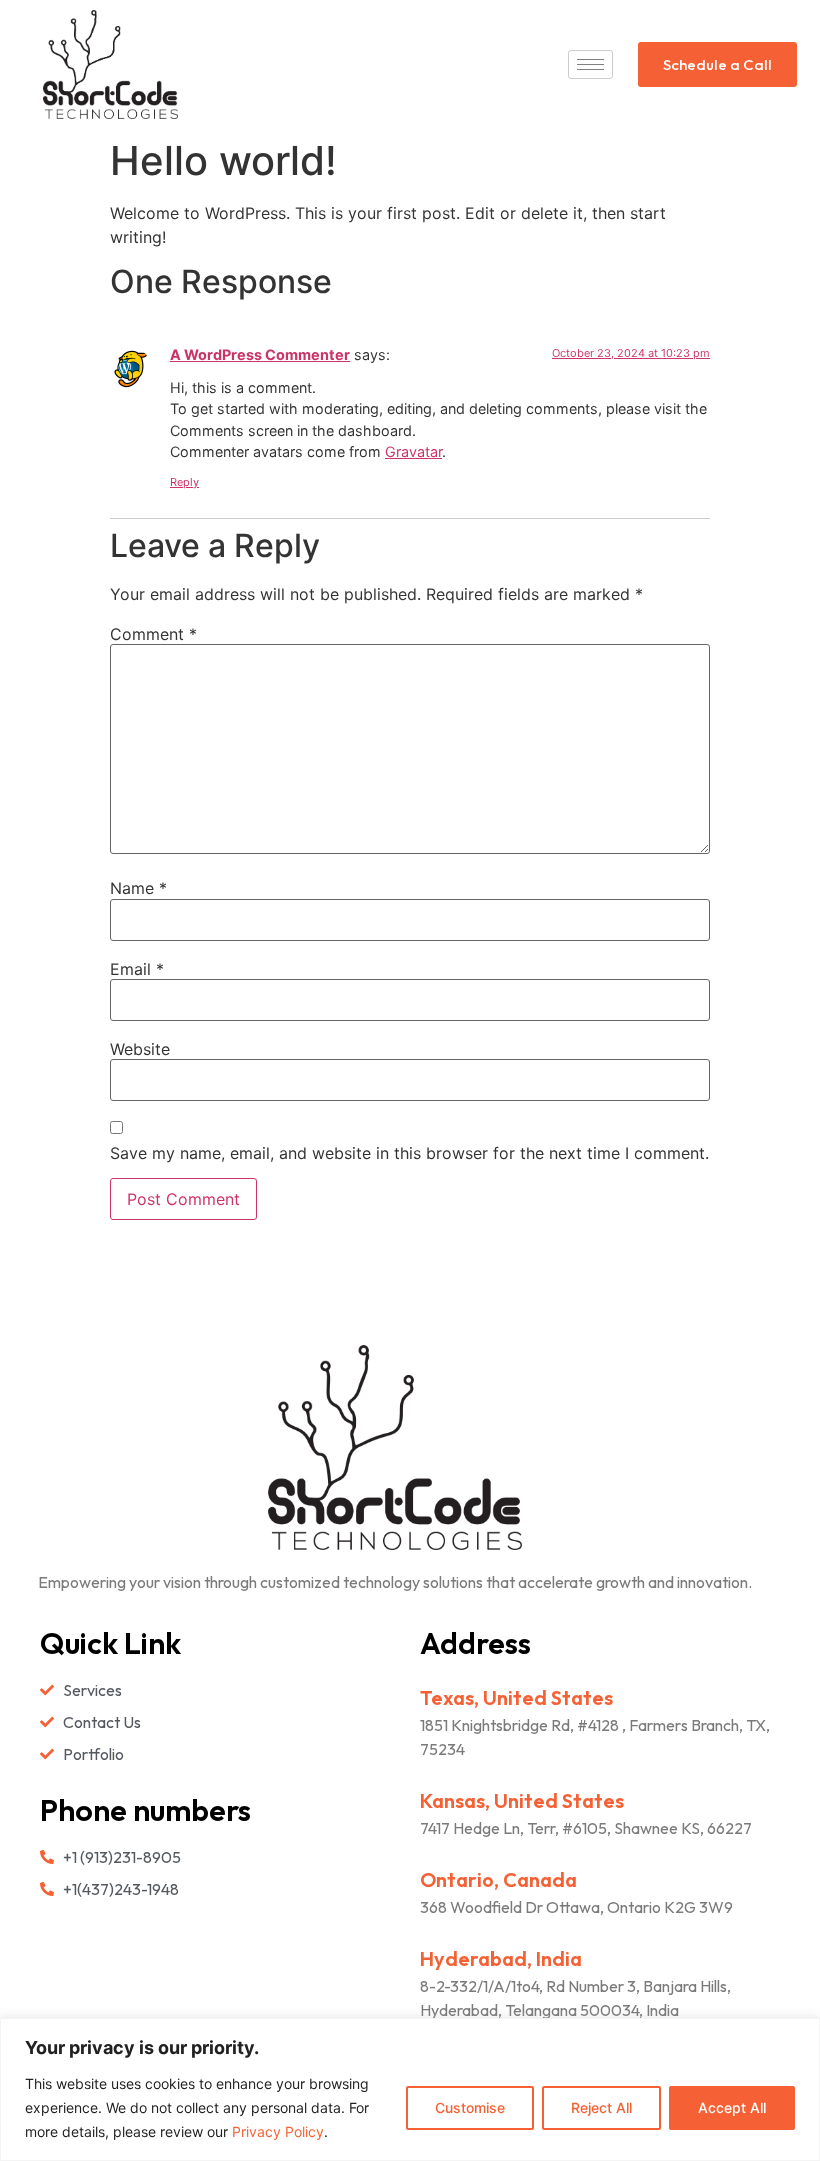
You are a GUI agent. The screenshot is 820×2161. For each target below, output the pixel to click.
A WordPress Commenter (260, 354)
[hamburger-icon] (590, 64)
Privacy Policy (278, 2131)
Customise (470, 2107)
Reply (184, 482)
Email (137, 969)
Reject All (601, 2107)
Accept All (732, 2107)
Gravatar (413, 451)
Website (140, 1049)
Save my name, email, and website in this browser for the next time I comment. (409, 1153)
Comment (153, 634)
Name (138, 888)
